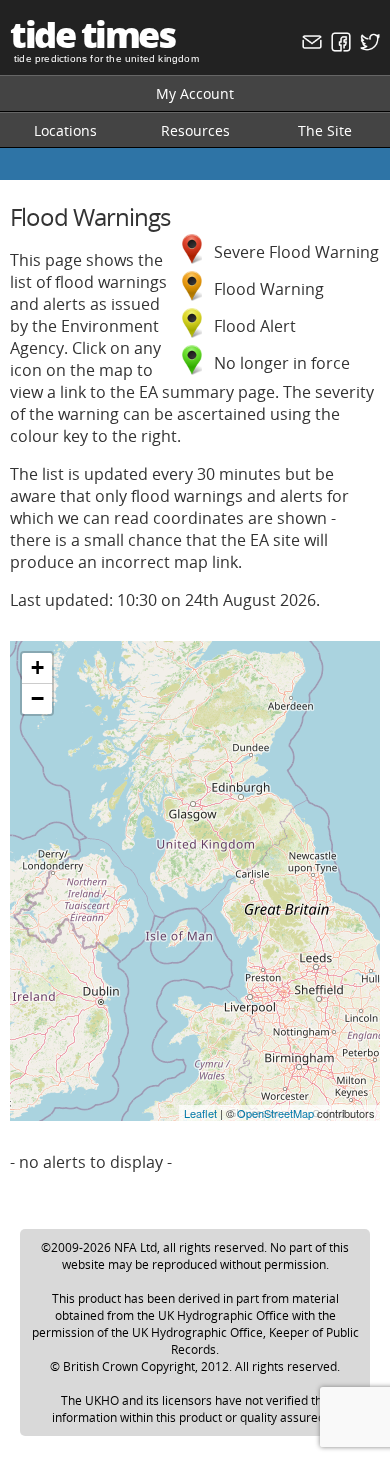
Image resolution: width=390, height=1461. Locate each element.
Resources (195, 130)
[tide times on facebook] (338, 46)
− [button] (37, 698)
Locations (65, 130)
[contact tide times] (309, 46)
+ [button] (37, 667)
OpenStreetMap (275, 1113)
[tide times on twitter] (367, 46)
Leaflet (200, 1113)
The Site (325, 130)
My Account (195, 93)
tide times (92, 34)
